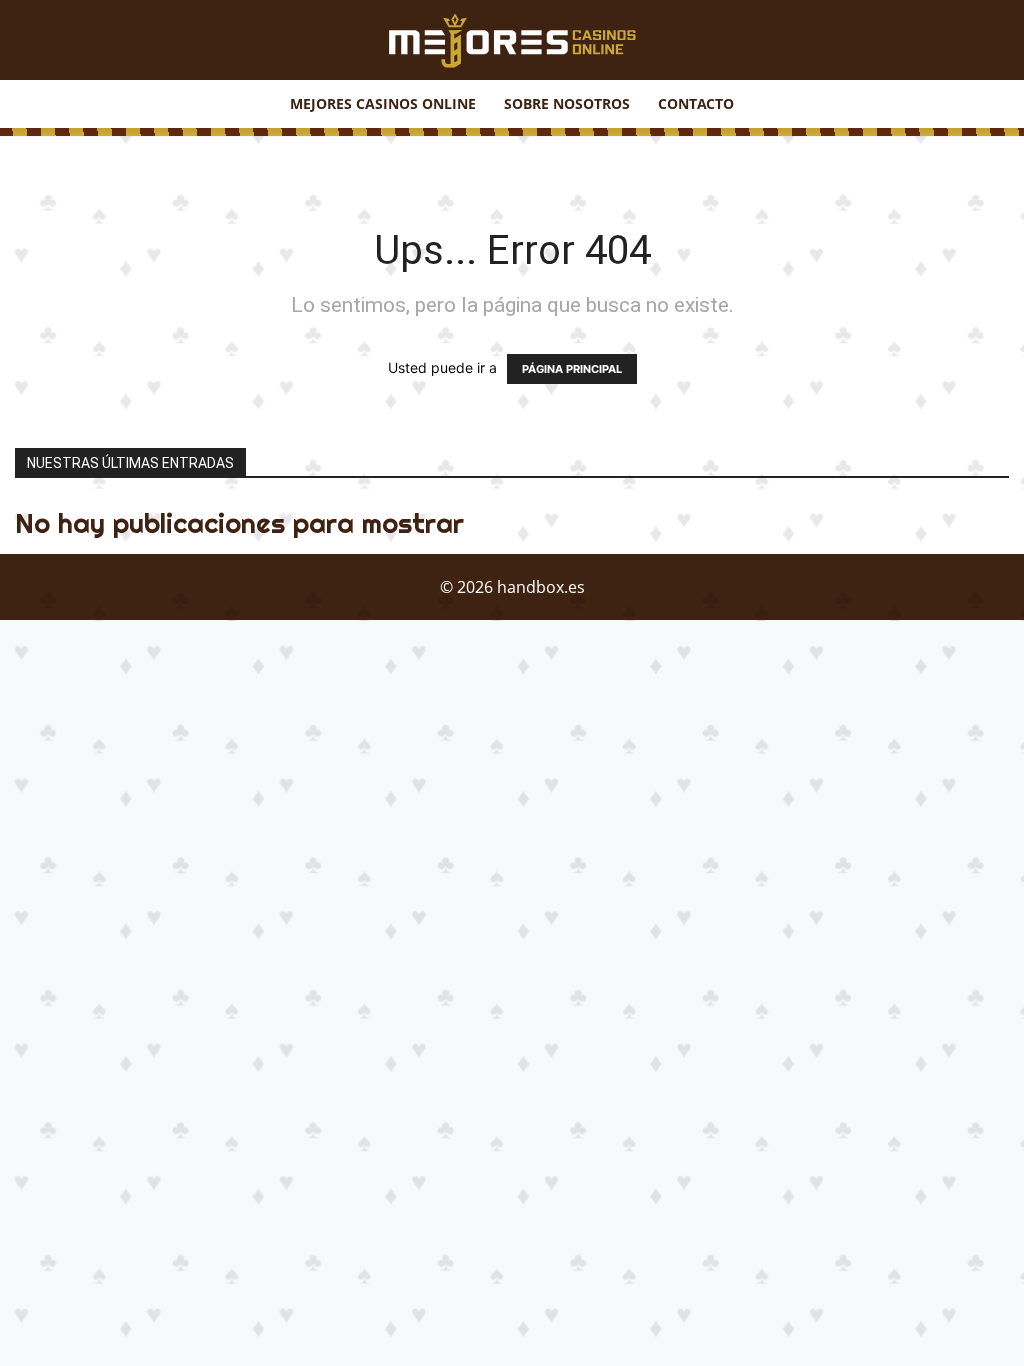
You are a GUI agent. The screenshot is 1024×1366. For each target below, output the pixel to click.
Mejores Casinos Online (383, 103)
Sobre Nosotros (567, 103)
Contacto (696, 103)
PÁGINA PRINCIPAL (572, 369)
